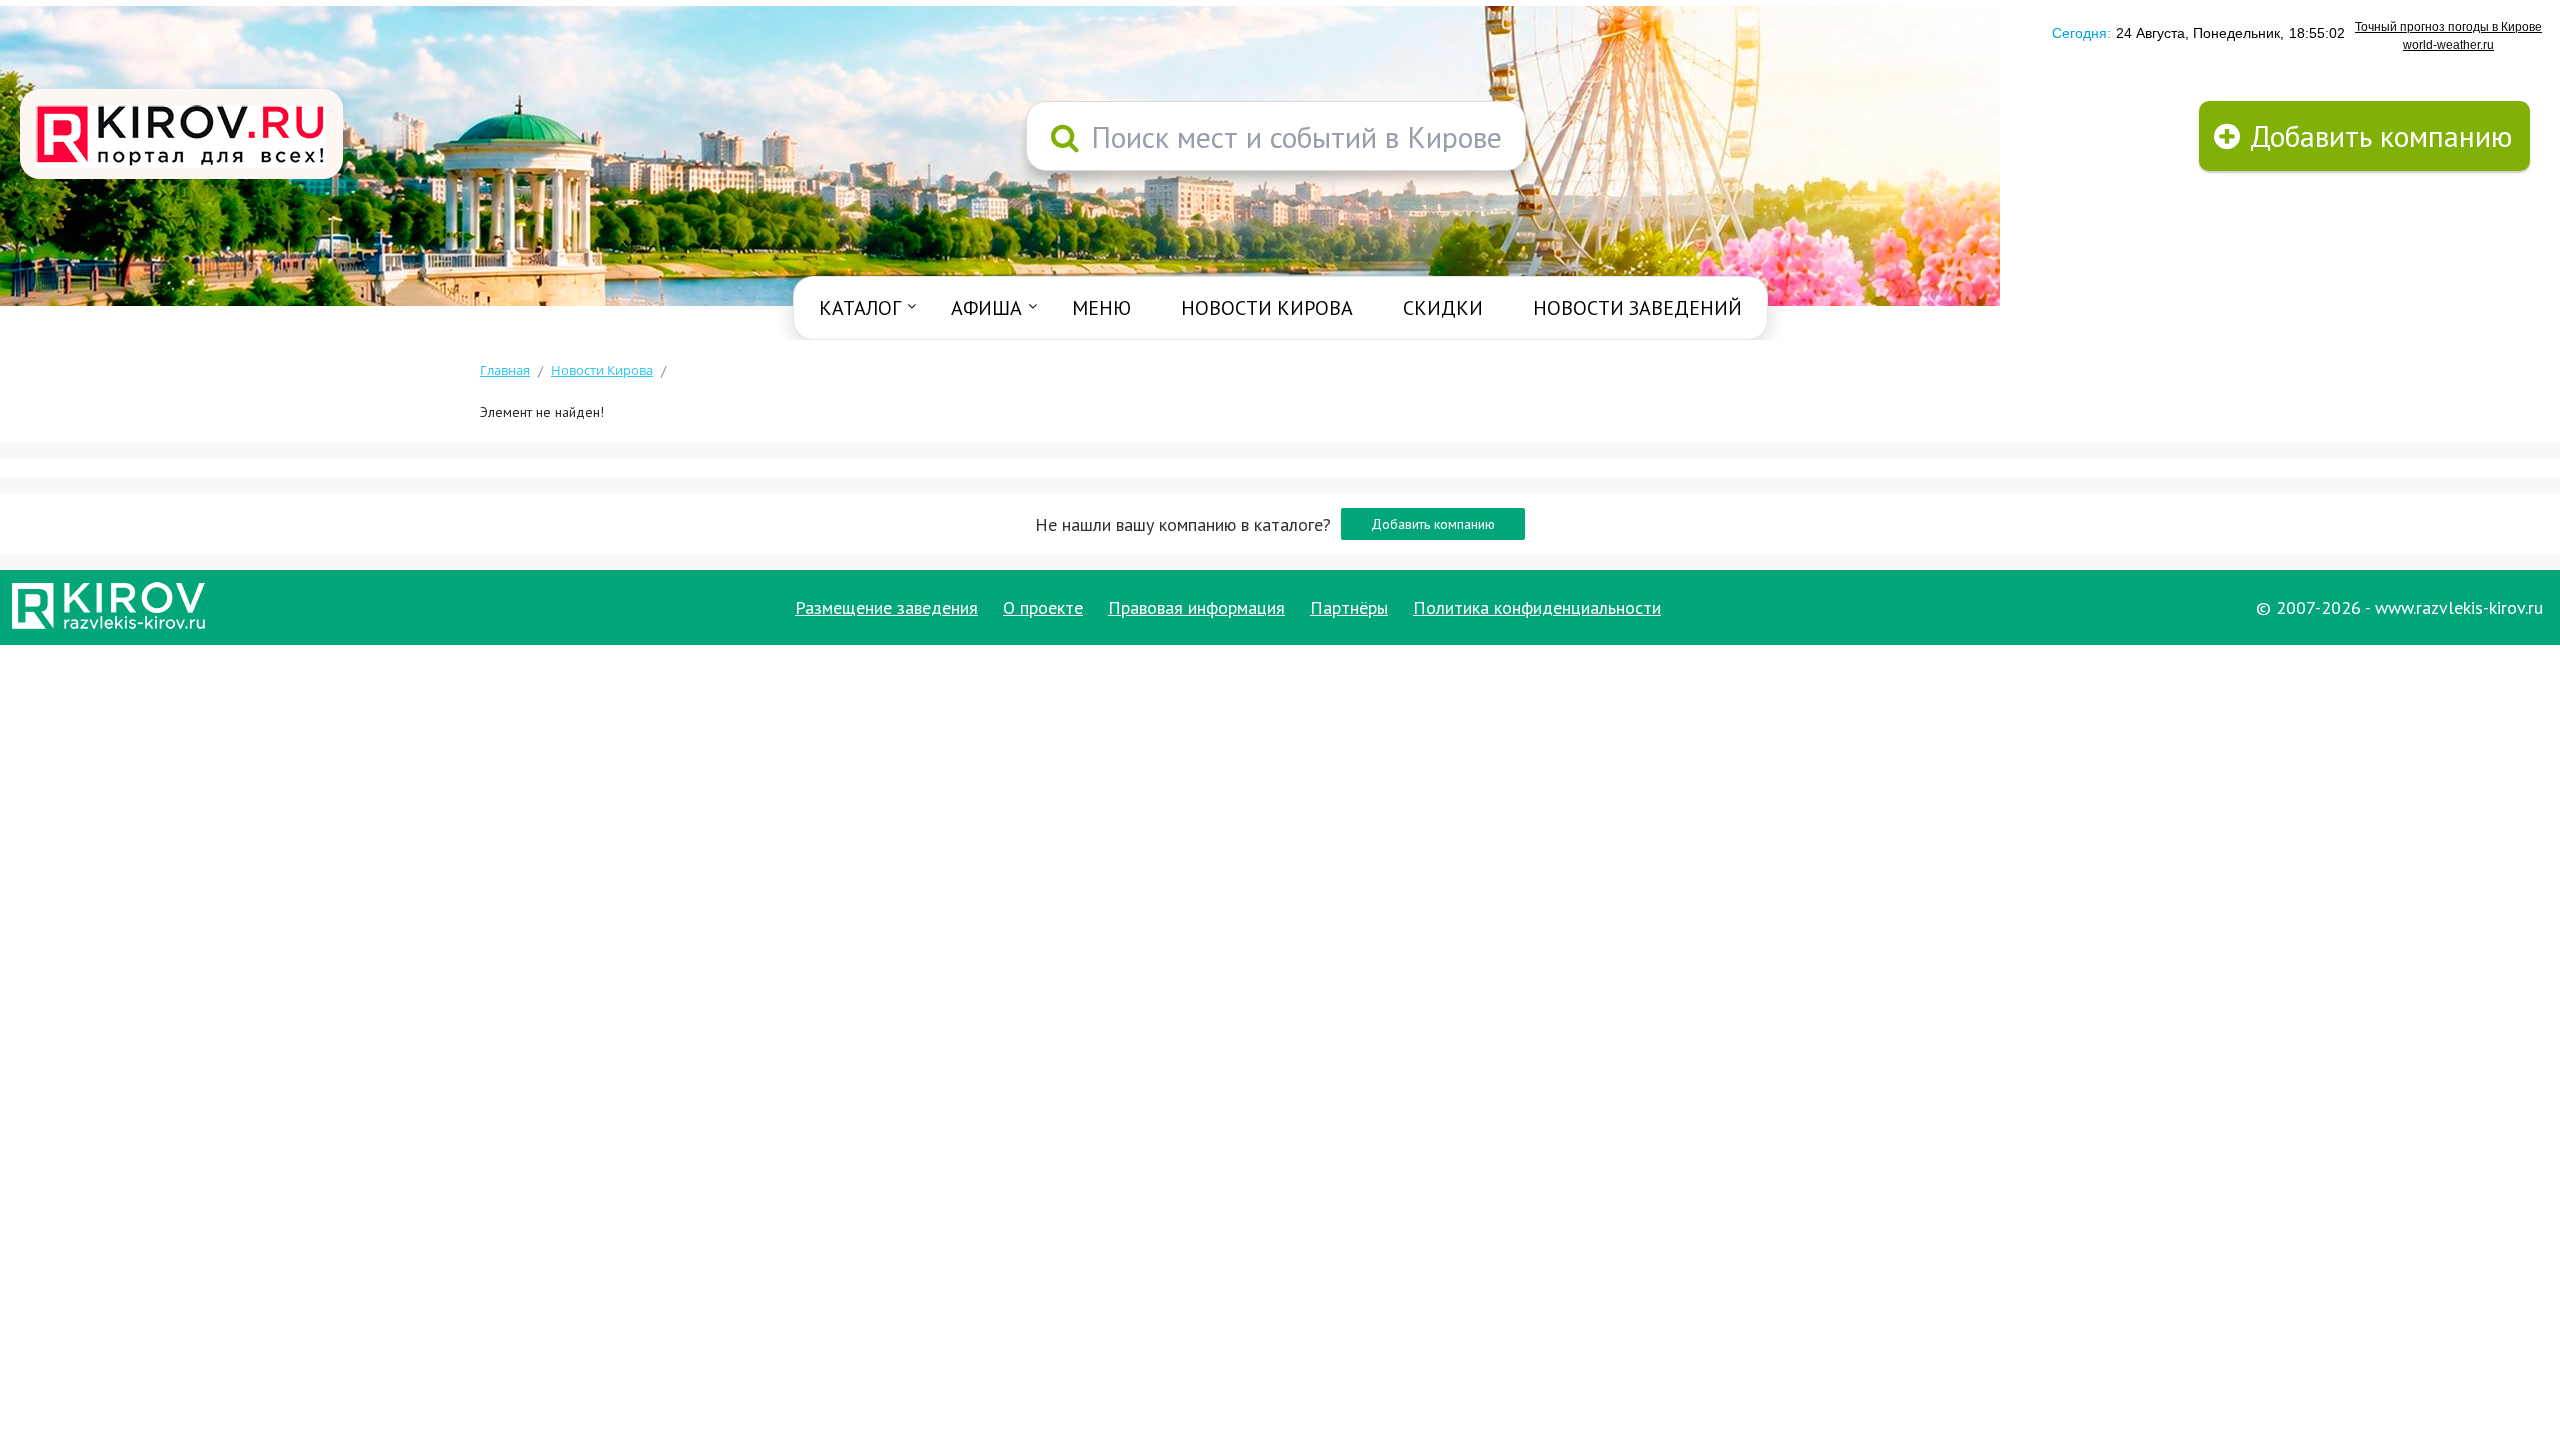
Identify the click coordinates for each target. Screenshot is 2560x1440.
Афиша (986, 308)
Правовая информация (1196, 607)
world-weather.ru (2448, 45)
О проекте (1043, 607)
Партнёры (1349, 607)
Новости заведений (1637, 308)
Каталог (860, 308)
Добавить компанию (1433, 524)
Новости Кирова (1267, 308)
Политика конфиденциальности (1537, 607)
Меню (1101, 308)
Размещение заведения (886, 607)
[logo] (181, 136)
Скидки (1443, 308)
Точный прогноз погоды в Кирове (2448, 27)
